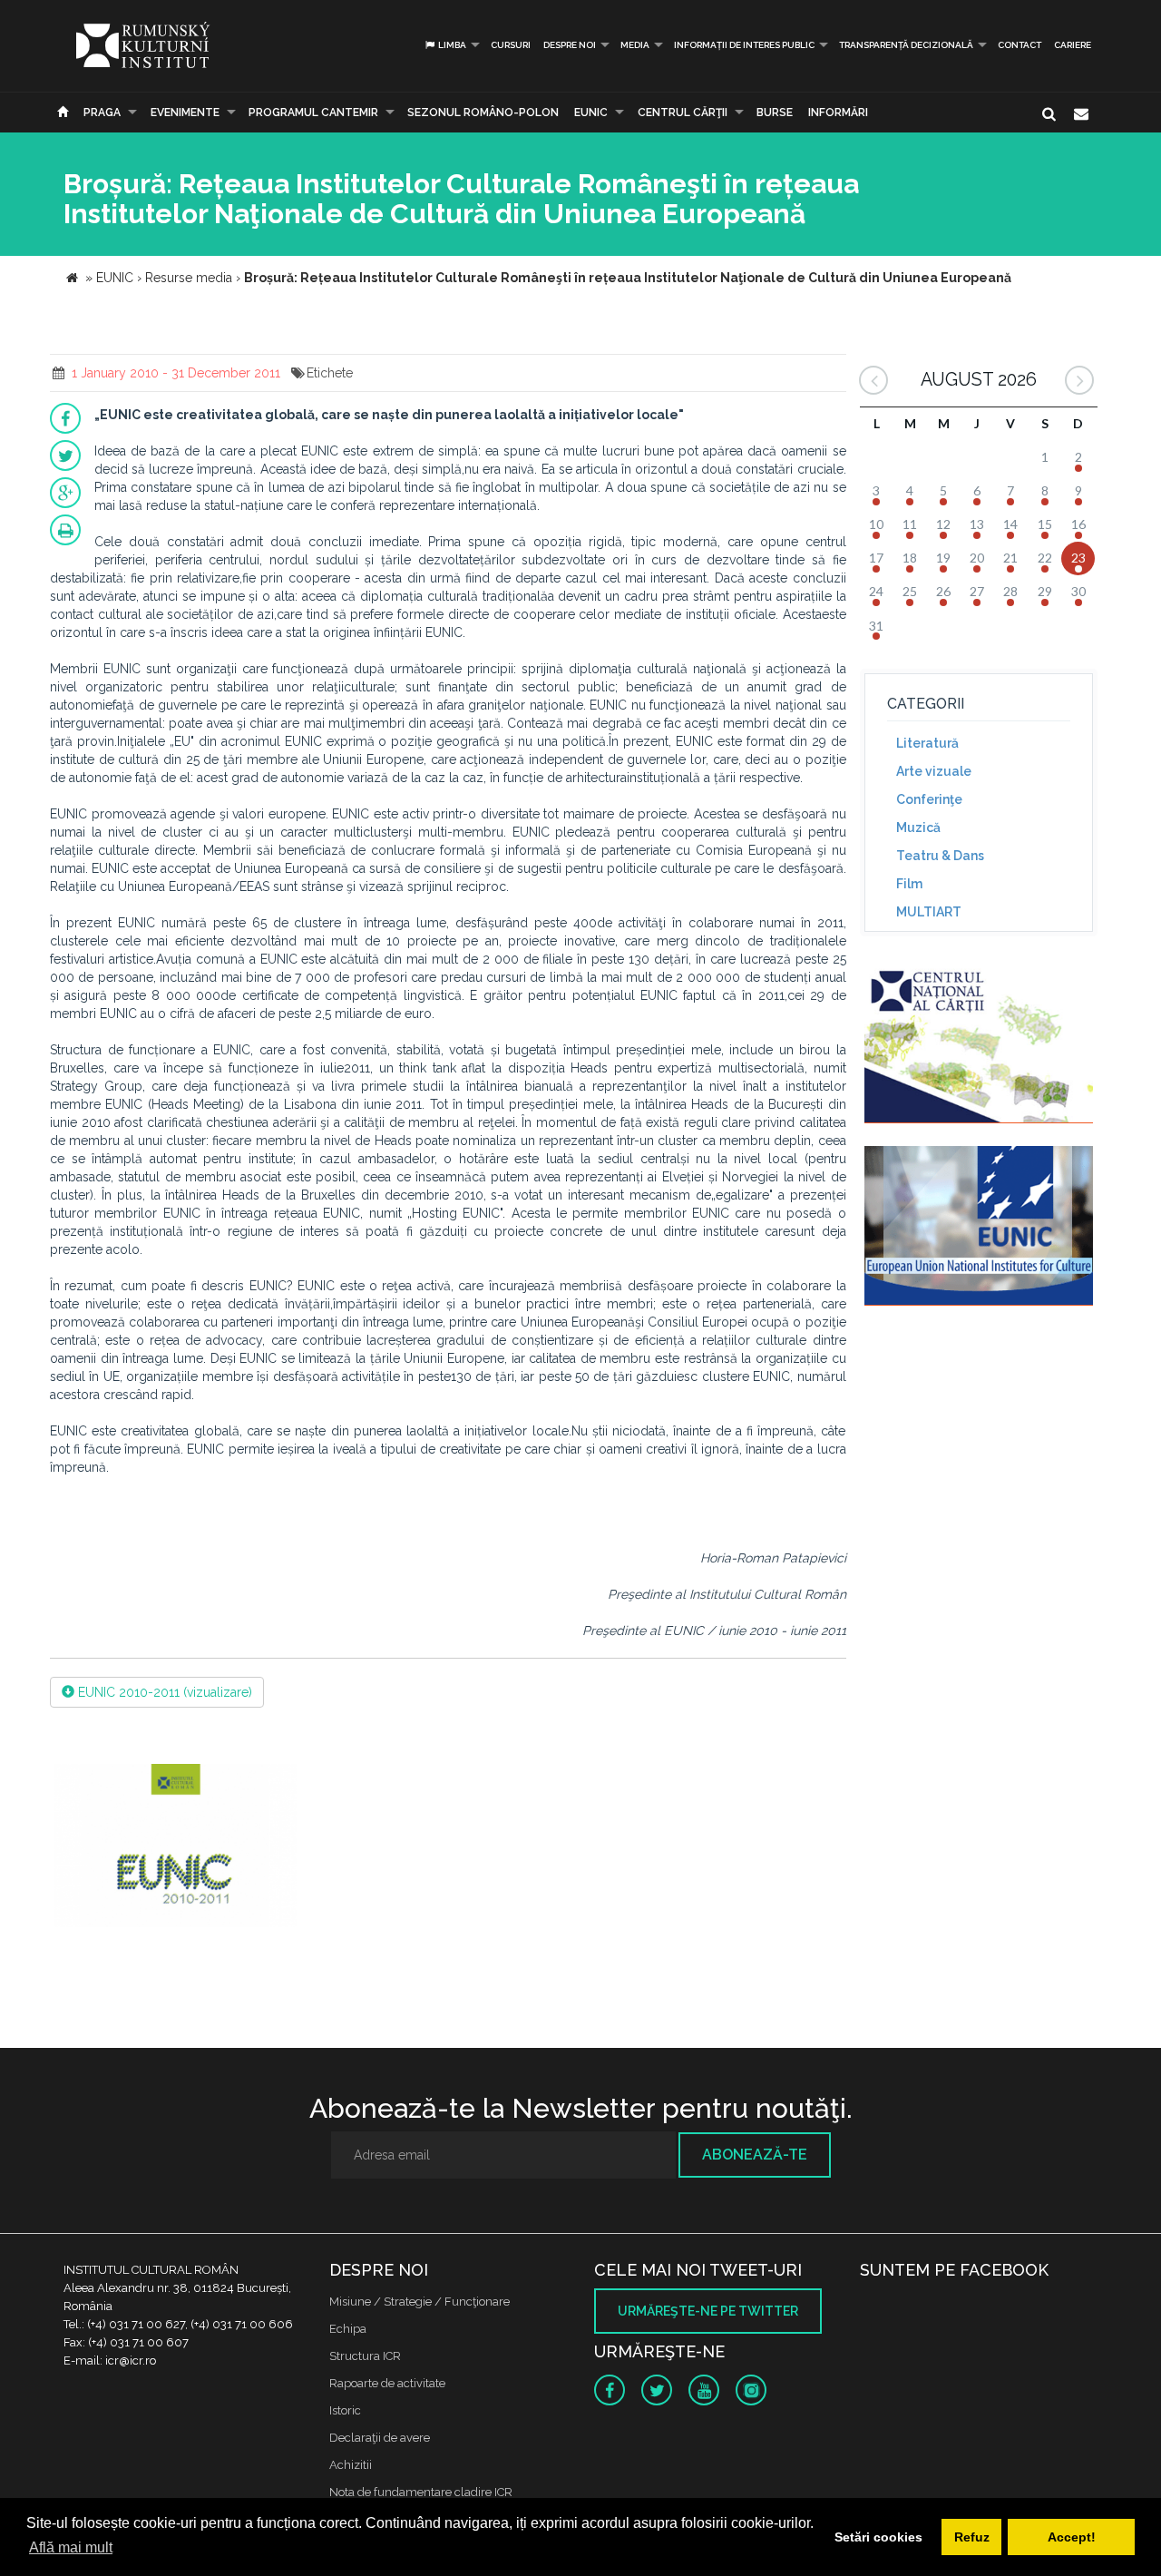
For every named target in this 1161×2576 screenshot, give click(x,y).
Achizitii (351, 2465)
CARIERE (1073, 45)
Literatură (927, 743)
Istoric (345, 2410)
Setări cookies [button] (878, 2537)
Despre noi (570, 45)
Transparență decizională (906, 45)
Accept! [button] (1072, 2537)
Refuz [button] (972, 2537)
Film (909, 884)
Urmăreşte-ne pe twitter (708, 2311)
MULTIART (929, 912)
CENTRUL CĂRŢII (683, 113)
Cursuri (511, 45)
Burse (775, 113)
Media (635, 45)
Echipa (348, 2329)
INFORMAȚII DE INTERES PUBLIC (744, 45)
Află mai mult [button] (71, 2547)
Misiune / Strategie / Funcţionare (420, 2302)
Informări (838, 113)
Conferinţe (929, 799)
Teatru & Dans (940, 856)
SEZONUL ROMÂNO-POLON (483, 113)
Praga (102, 113)
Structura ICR (365, 2356)
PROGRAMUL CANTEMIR (313, 113)
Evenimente (185, 113)
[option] (176, 1848)
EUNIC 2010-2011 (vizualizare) (163, 1692)
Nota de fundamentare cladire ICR (421, 2492)
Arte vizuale (934, 771)
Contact (1020, 45)
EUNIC (591, 113)
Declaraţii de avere (380, 2438)
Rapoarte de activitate (387, 2383)
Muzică (918, 828)
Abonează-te (755, 2155)
